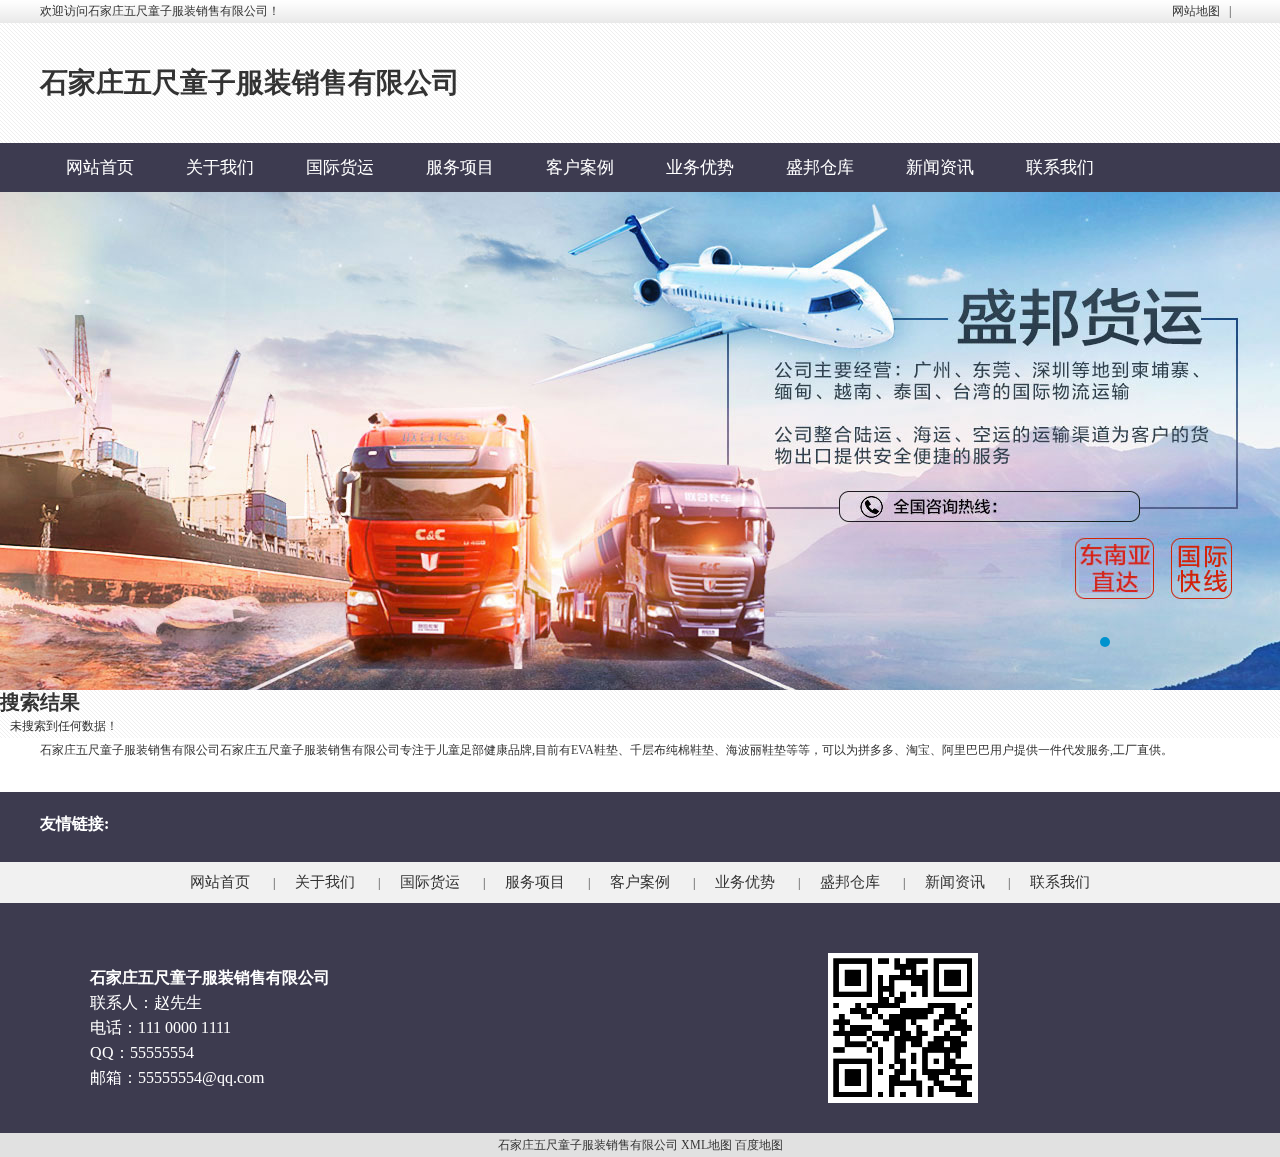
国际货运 (340, 167)
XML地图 (706, 1145)
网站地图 (1196, 11)
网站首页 (100, 167)
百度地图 (759, 1145)
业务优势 (700, 167)
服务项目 (460, 167)
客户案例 (580, 167)
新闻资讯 (940, 167)
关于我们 (220, 167)
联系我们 (1060, 167)
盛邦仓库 (820, 167)
